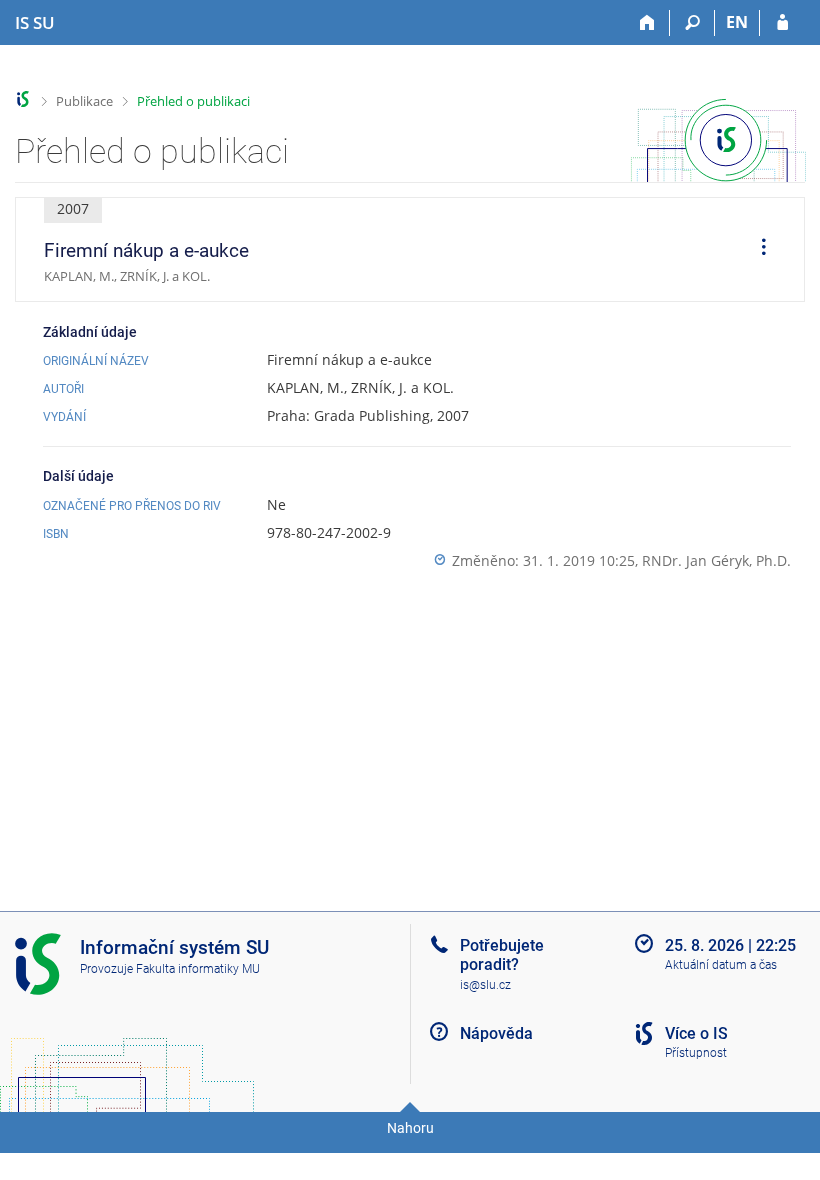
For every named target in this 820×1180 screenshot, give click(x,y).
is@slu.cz (485, 985)
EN (737, 22)
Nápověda (496, 1033)
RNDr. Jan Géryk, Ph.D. (716, 560)
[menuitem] (757, 250)
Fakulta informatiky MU (198, 969)
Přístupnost (696, 1053)
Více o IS (696, 1033)
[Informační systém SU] (23, 99)
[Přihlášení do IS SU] (782, 23)
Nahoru (410, 1128)
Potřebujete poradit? (502, 955)
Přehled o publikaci (193, 101)
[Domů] (647, 23)
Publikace (84, 101)
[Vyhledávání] (692, 23)
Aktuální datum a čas (721, 965)
